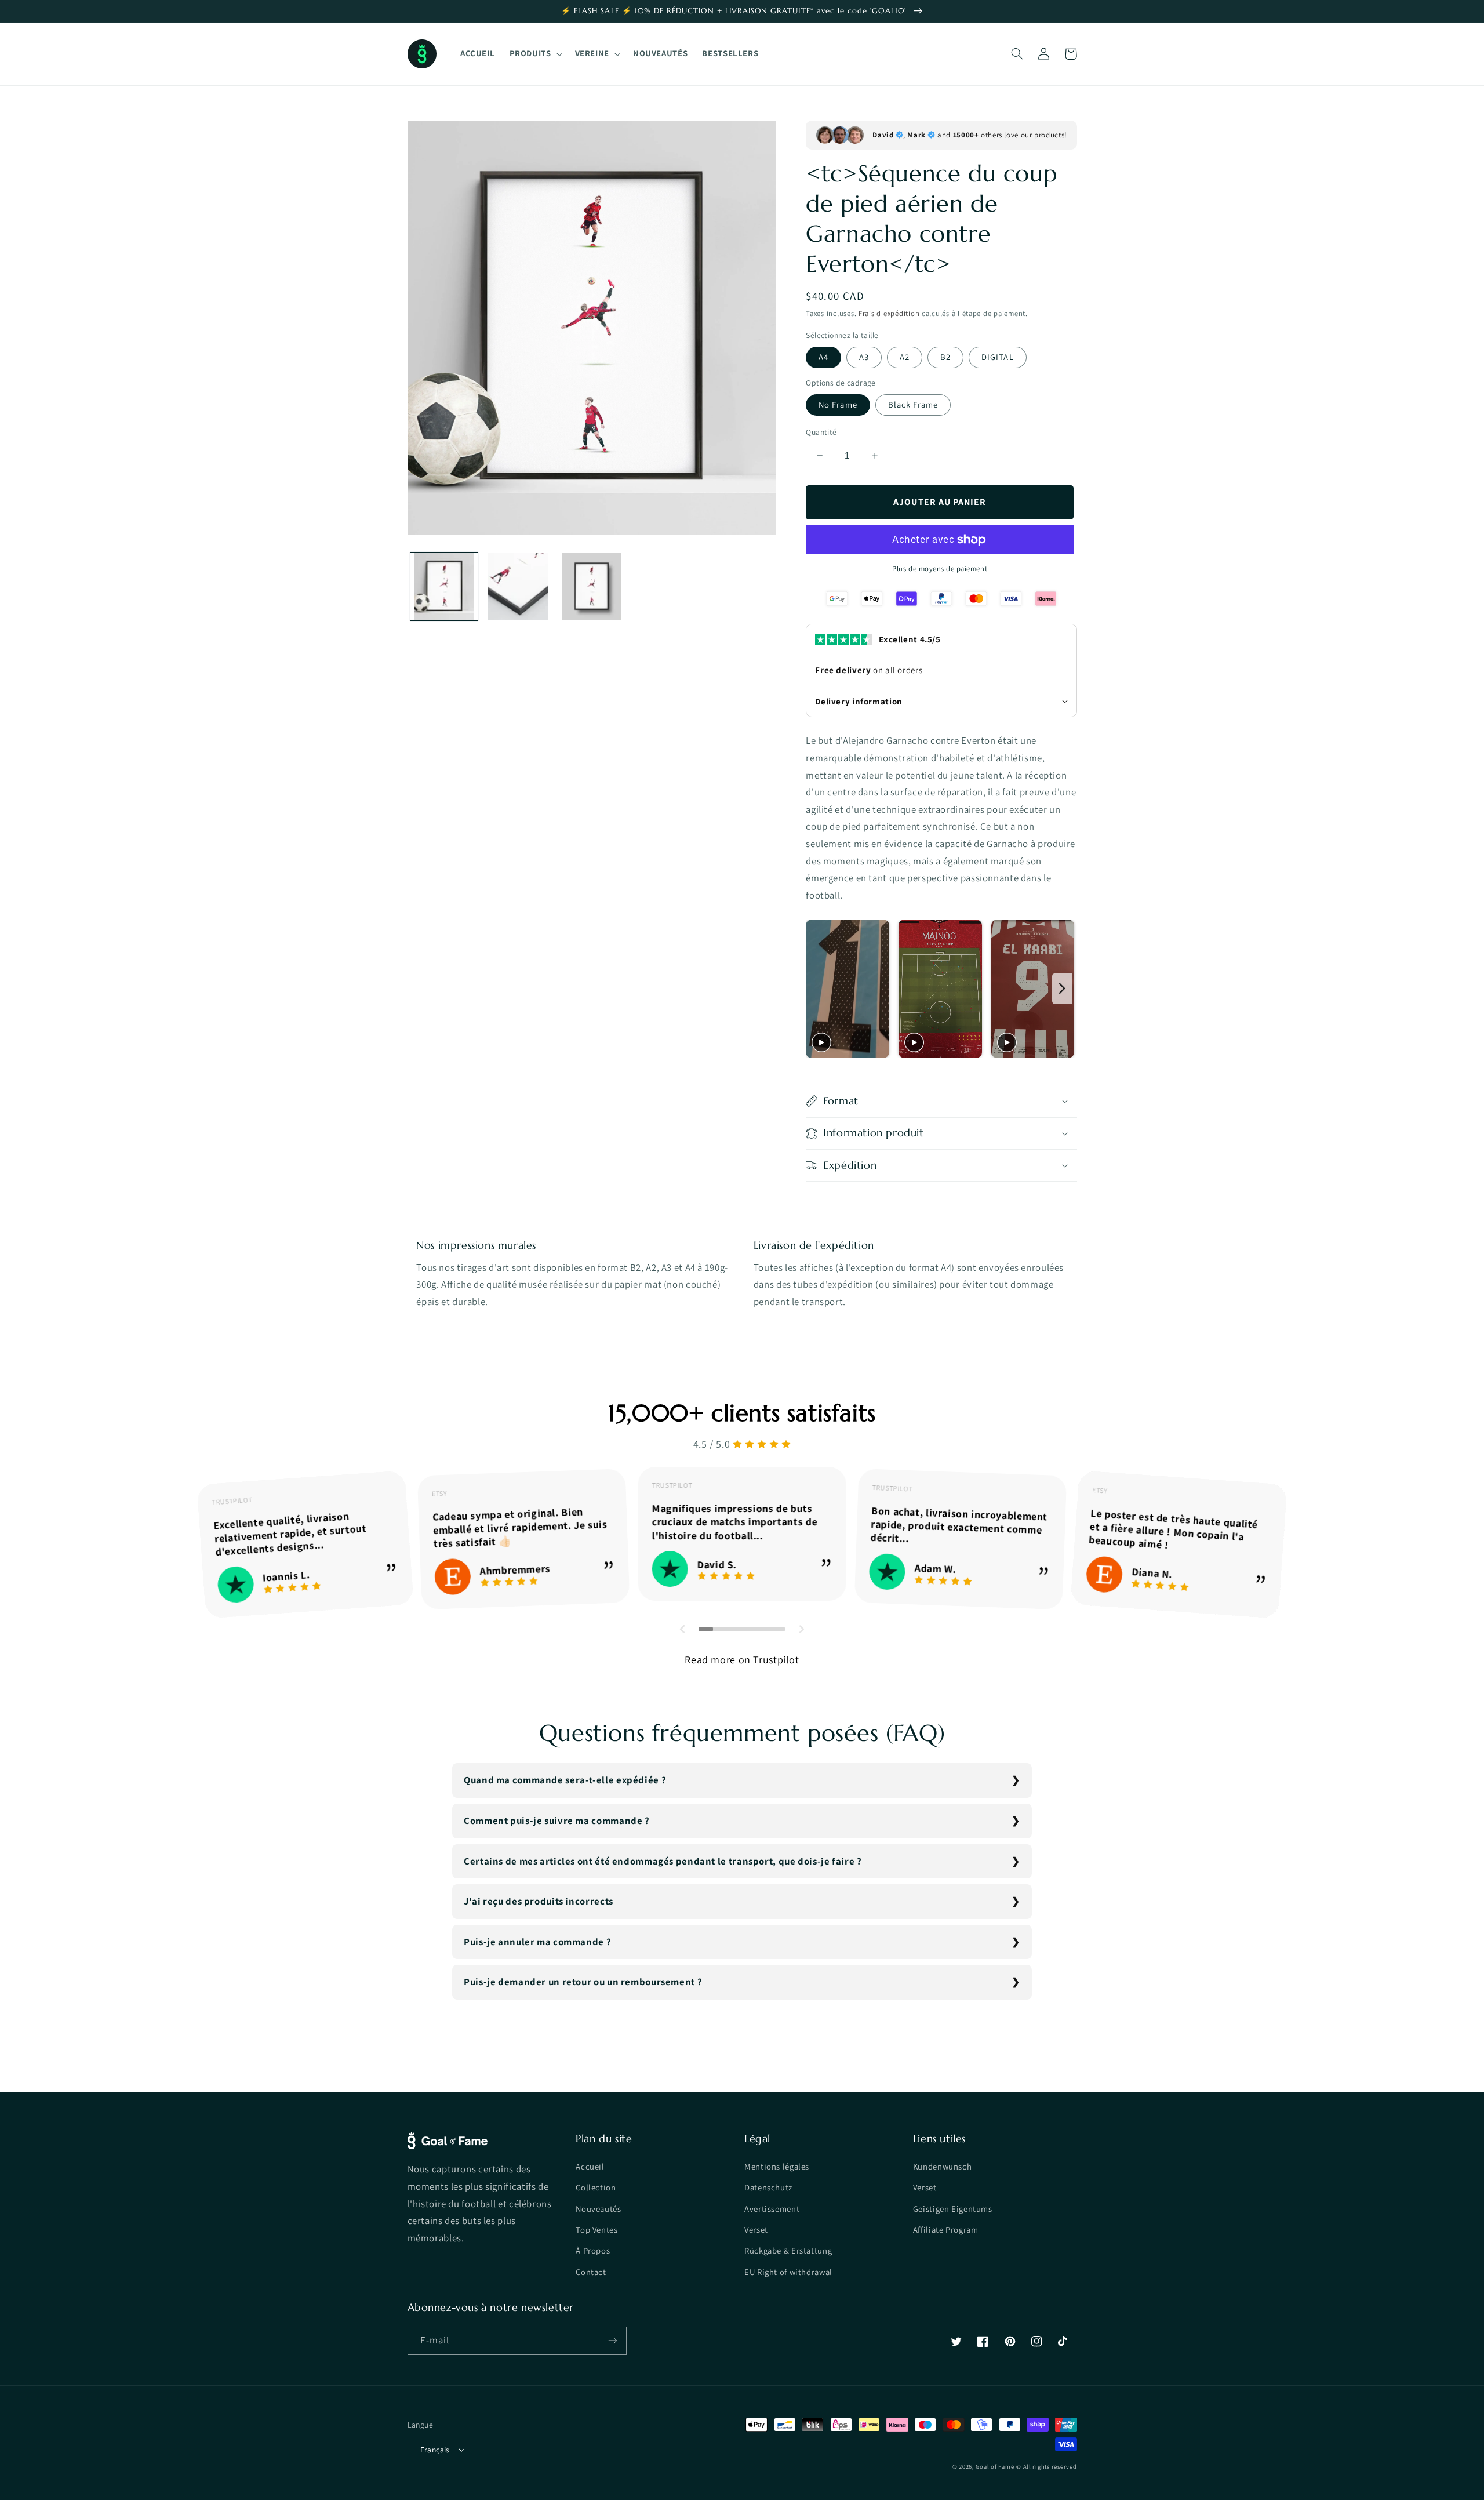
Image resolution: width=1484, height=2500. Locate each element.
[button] (535, 54)
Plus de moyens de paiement (940, 568)
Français (435, 2450)
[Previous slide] (818, 989)
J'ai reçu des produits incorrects (539, 1901)
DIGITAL (997, 357)
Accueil (590, 2166)
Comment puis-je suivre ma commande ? (557, 1821)
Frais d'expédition (889, 313)
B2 (945, 357)
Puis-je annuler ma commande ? (537, 1942)
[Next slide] (1062, 989)
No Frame (838, 404)
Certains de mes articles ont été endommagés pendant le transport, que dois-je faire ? (663, 1861)
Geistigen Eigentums (953, 2209)
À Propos (593, 2250)
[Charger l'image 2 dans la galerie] (518, 586)
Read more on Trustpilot (742, 1660)
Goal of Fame (995, 2466)
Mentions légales (777, 2166)
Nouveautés (598, 2209)
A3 (864, 357)
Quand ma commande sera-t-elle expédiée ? (565, 1780)
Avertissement (772, 2209)
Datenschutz (768, 2187)
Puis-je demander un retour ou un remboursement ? (583, 1982)
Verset (756, 2230)
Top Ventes (596, 2230)
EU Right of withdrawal (788, 2272)
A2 (905, 357)
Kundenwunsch (943, 2166)
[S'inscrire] (612, 2341)
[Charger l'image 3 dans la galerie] (592, 586)
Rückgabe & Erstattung (788, 2250)
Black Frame (913, 404)
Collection (596, 2187)
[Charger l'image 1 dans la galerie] (444, 586)
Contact (591, 2272)
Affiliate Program (946, 2230)
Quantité (821, 432)
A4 (823, 357)
